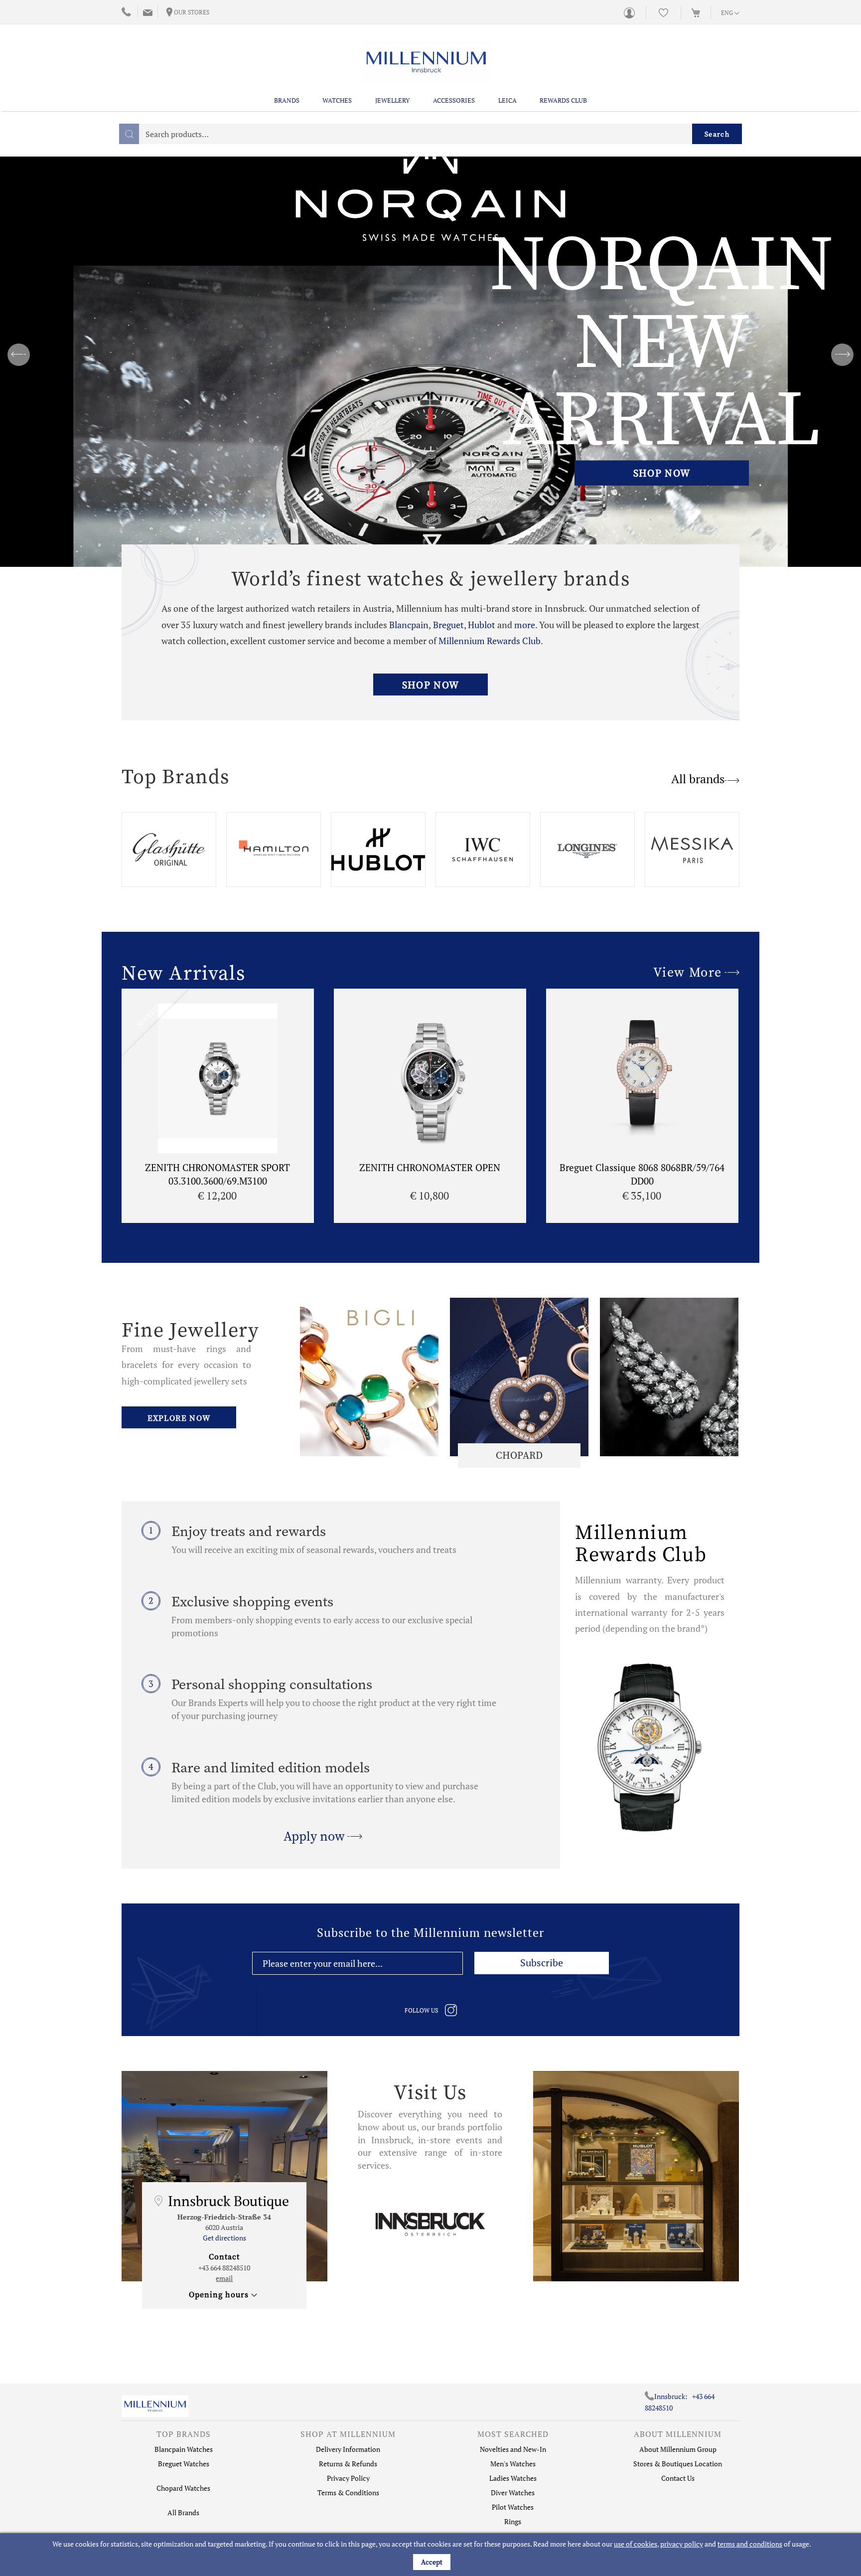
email (224, 2278)
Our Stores (192, 12)
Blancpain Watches (184, 2449)
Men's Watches (513, 2464)
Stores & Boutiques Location (678, 2464)
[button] (730, 13)
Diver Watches (513, 2492)
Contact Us (678, 2478)
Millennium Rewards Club (490, 641)
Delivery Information (348, 2449)
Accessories (454, 100)
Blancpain (409, 625)
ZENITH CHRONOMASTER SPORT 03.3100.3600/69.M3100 (217, 1174)
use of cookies (636, 2544)
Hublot (483, 625)
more (525, 625)
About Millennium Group (678, 2449)
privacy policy (682, 2544)
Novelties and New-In (513, 2449)
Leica (507, 100)
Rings (513, 2521)
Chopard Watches (183, 2488)
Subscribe (542, 1963)
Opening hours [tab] (219, 2294)
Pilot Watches (513, 2507)
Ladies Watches (513, 2478)
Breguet (448, 625)
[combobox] (430, 134)
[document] (432, 2555)
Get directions (224, 2238)
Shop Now (430, 685)
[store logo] (426, 62)
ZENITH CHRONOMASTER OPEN (430, 1167)
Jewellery (392, 100)
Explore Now (179, 1418)
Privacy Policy (348, 2478)
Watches (337, 100)
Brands (287, 100)
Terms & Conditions (348, 2492)
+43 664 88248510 (224, 2268)
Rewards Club (563, 100)
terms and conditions (750, 2544)
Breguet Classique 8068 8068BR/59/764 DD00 (642, 1174)
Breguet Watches (184, 2464)
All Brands (183, 2512)
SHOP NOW (662, 473)
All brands (698, 779)
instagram (451, 2010)
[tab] (183, 2436)
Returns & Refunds (348, 2464)
